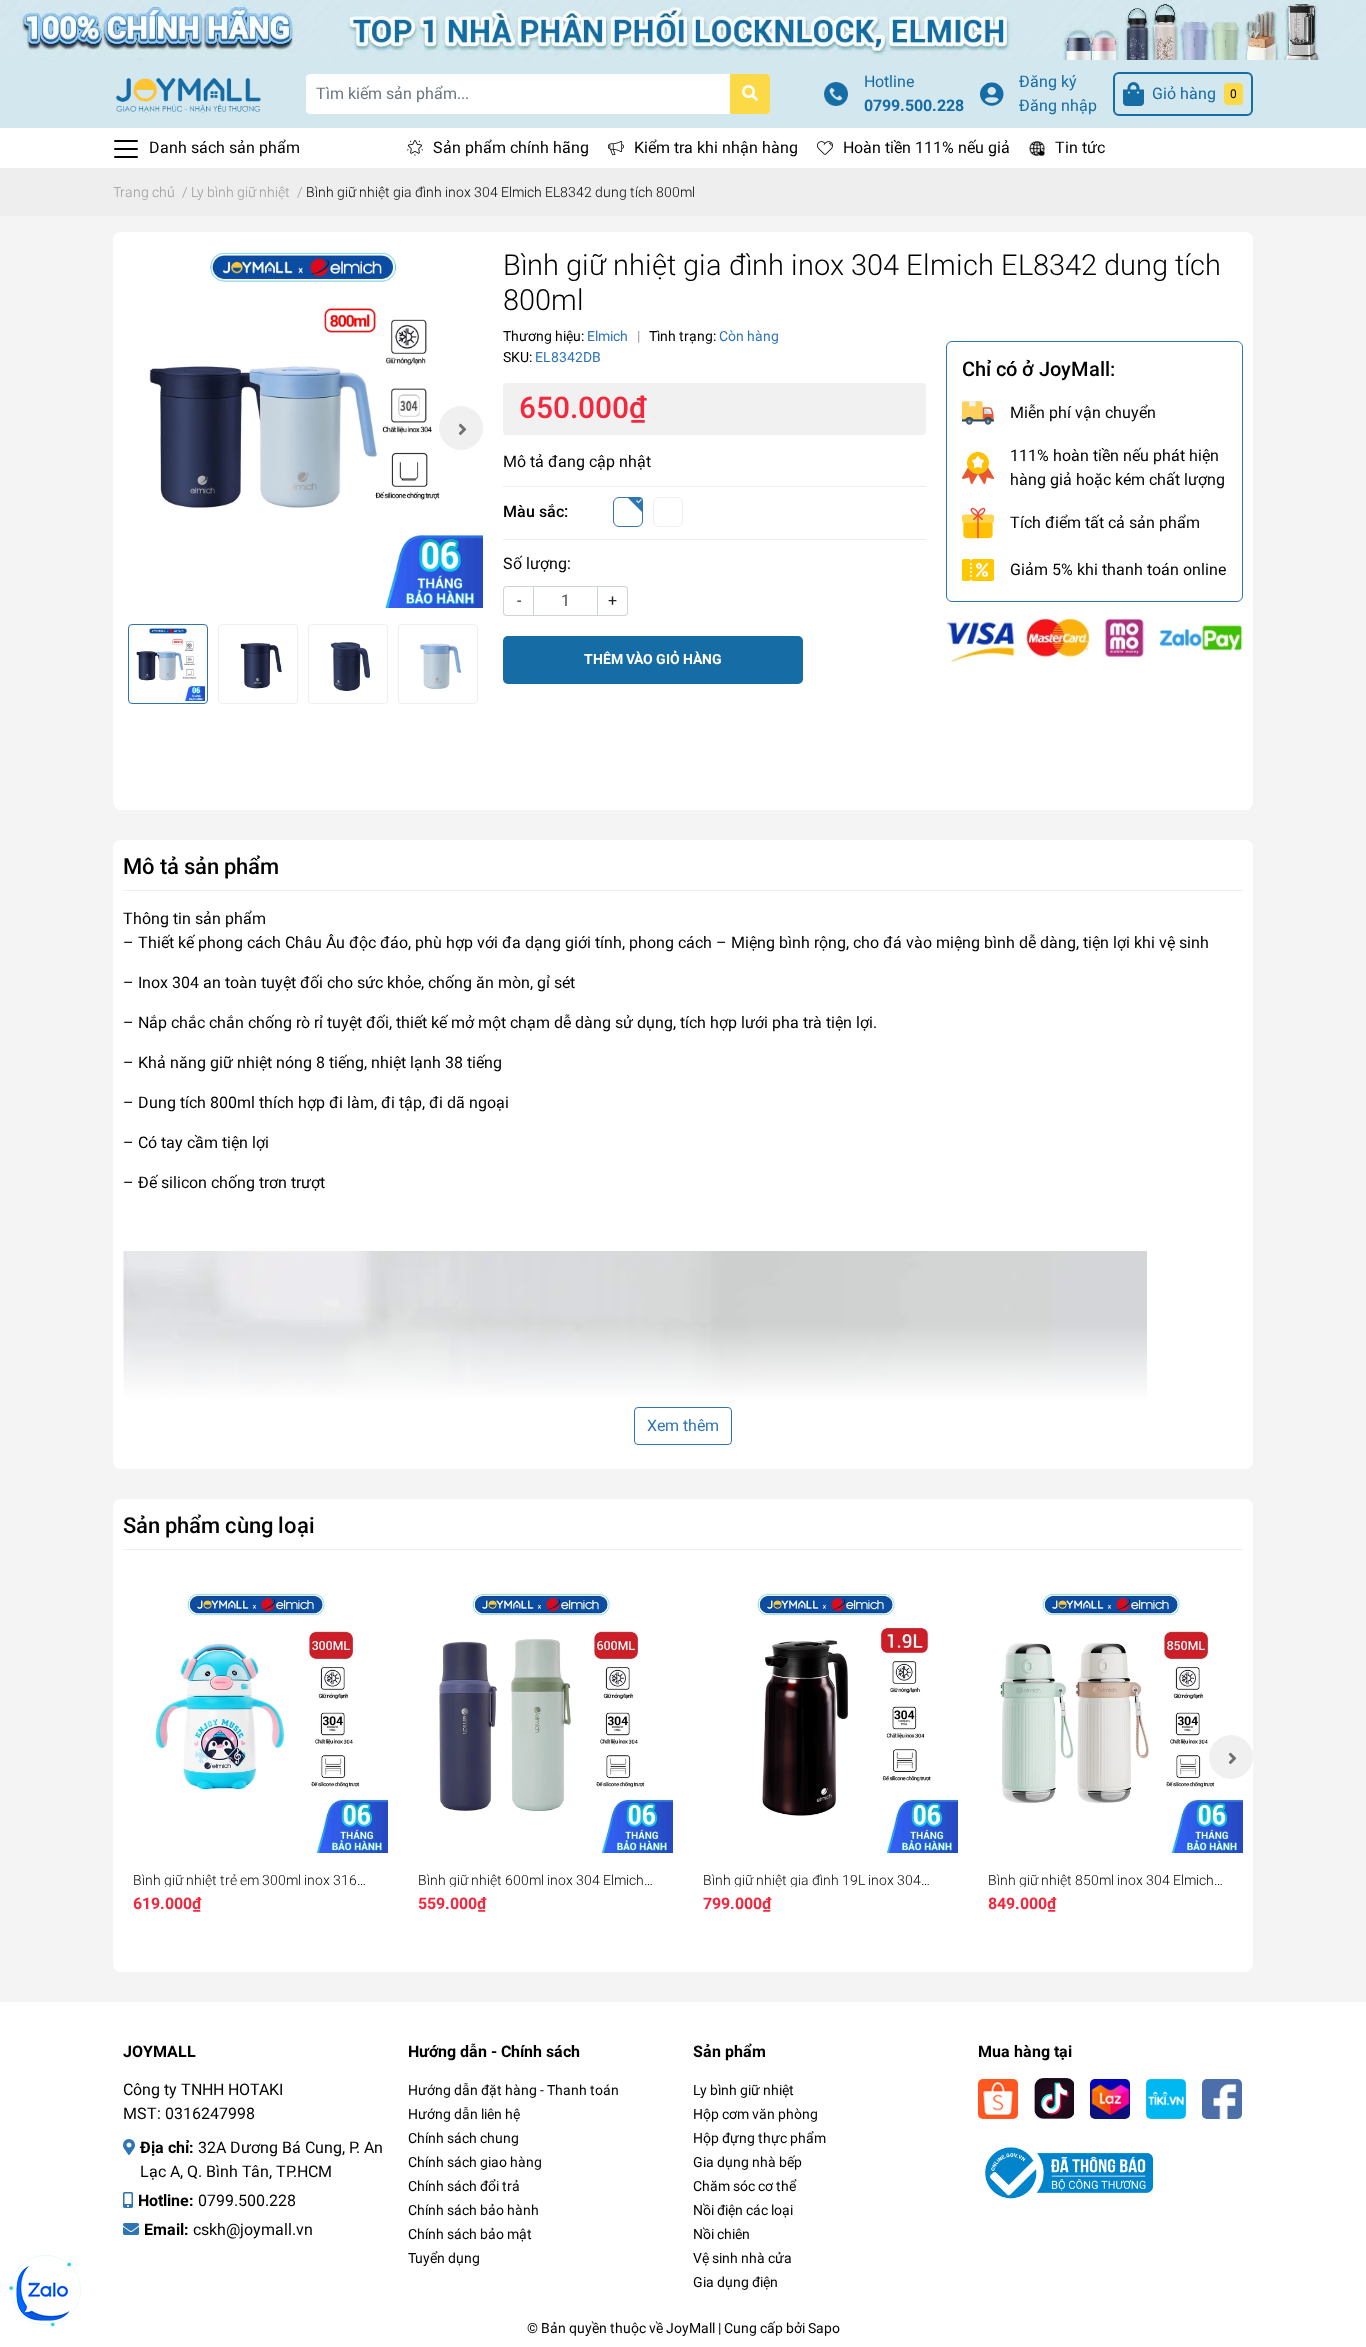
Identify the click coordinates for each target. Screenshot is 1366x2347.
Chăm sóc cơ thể (744, 2186)
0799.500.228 (914, 105)
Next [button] (461, 428)
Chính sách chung (463, 2138)
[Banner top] (683, 28)
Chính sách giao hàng (475, 2162)
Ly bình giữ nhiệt (743, 2090)
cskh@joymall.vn (253, 2229)
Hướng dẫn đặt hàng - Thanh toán (513, 2090)
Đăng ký (1048, 81)
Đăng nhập (1058, 105)
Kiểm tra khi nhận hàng (716, 147)
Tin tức (1080, 147)
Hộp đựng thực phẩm (759, 2138)
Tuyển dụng (444, 2258)
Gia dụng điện (735, 2282)
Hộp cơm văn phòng (755, 2114)
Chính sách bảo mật (470, 2234)
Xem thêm (683, 1425)
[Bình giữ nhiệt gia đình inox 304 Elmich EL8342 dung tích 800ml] (303, 428)
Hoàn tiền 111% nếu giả (926, 147)
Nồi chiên (721, 2234)
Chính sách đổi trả (464, 2186)
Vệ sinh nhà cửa (742, 2258)
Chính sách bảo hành (473, 2210)
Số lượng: (537, 563)
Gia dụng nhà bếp (747, 2162)
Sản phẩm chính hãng (511, 147)
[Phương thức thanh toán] (1094, 638)
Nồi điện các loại (743, 2210)
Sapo (824, 2328)
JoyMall (690, 2328)
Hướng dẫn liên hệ (464, 2114)
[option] (303, 428)
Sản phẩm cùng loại (219, 1525)
